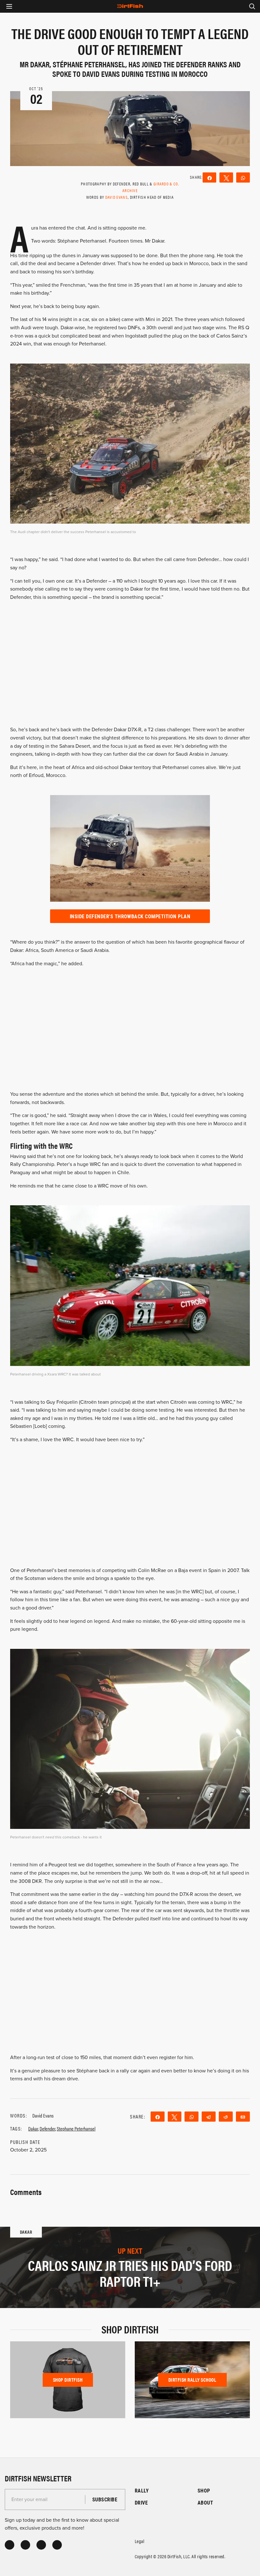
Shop (204, 2490)
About (205, 2502)
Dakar (33, 2128)
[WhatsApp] (243, 177)
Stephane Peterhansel (76, 2128)
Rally (142, 2490)
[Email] (243, 2117)
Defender (47, 2128)
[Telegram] (209, 2117)
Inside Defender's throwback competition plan (130, 916)
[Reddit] (226, 2117)
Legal (140, 2541)
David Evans (117, 197)
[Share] (209, 177)
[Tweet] (226, 177)
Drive (141, 2502)
